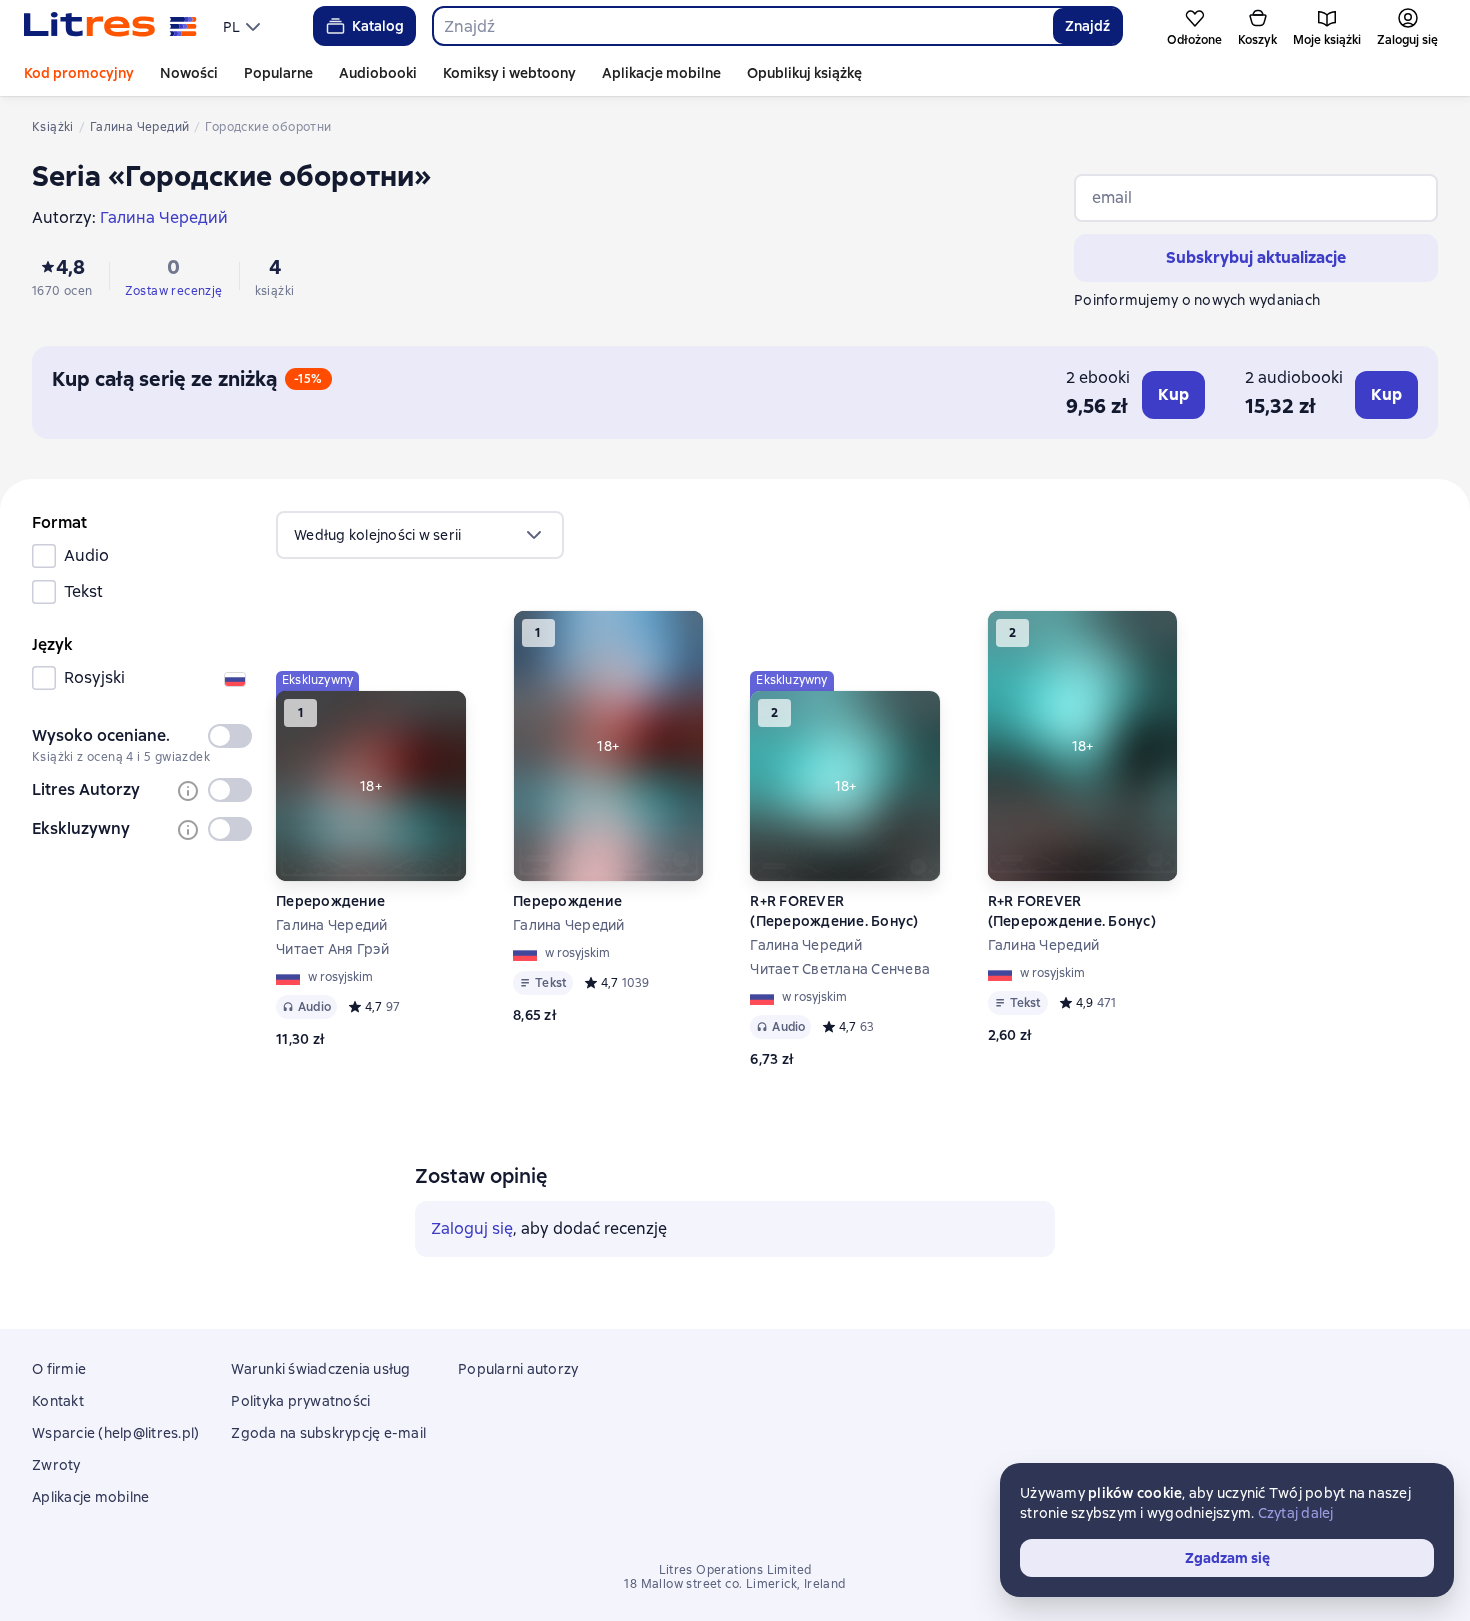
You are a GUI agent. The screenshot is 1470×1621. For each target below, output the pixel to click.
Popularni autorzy (518, 1369)
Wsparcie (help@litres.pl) (115, 1433)
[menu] (244, 26)
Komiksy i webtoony (509, 73)
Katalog (378, 26)
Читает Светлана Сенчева (840, 969)
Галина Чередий (332, 925)
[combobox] (742, 26)
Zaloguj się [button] (472, 1228)
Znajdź (1087, 26)
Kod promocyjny (79, 73)
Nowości (189, 73)
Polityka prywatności (300, 1401)
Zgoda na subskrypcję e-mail (328, 1433)
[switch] (230, 736)
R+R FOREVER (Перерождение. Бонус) (834, 911)
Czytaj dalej (1296, 1513)
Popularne (278, 73)
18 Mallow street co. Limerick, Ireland (734, 1584)
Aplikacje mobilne (661, 73)
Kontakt (58, 1401)
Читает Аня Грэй (332, 949)
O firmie (59, 1369)
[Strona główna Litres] (110, 26)
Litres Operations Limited (735, 1570)
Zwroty (56, 1465)
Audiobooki (378, 73)
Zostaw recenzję (174, 291)
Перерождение (330, 901)
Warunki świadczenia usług (320, 1369)
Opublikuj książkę (804, 73)
